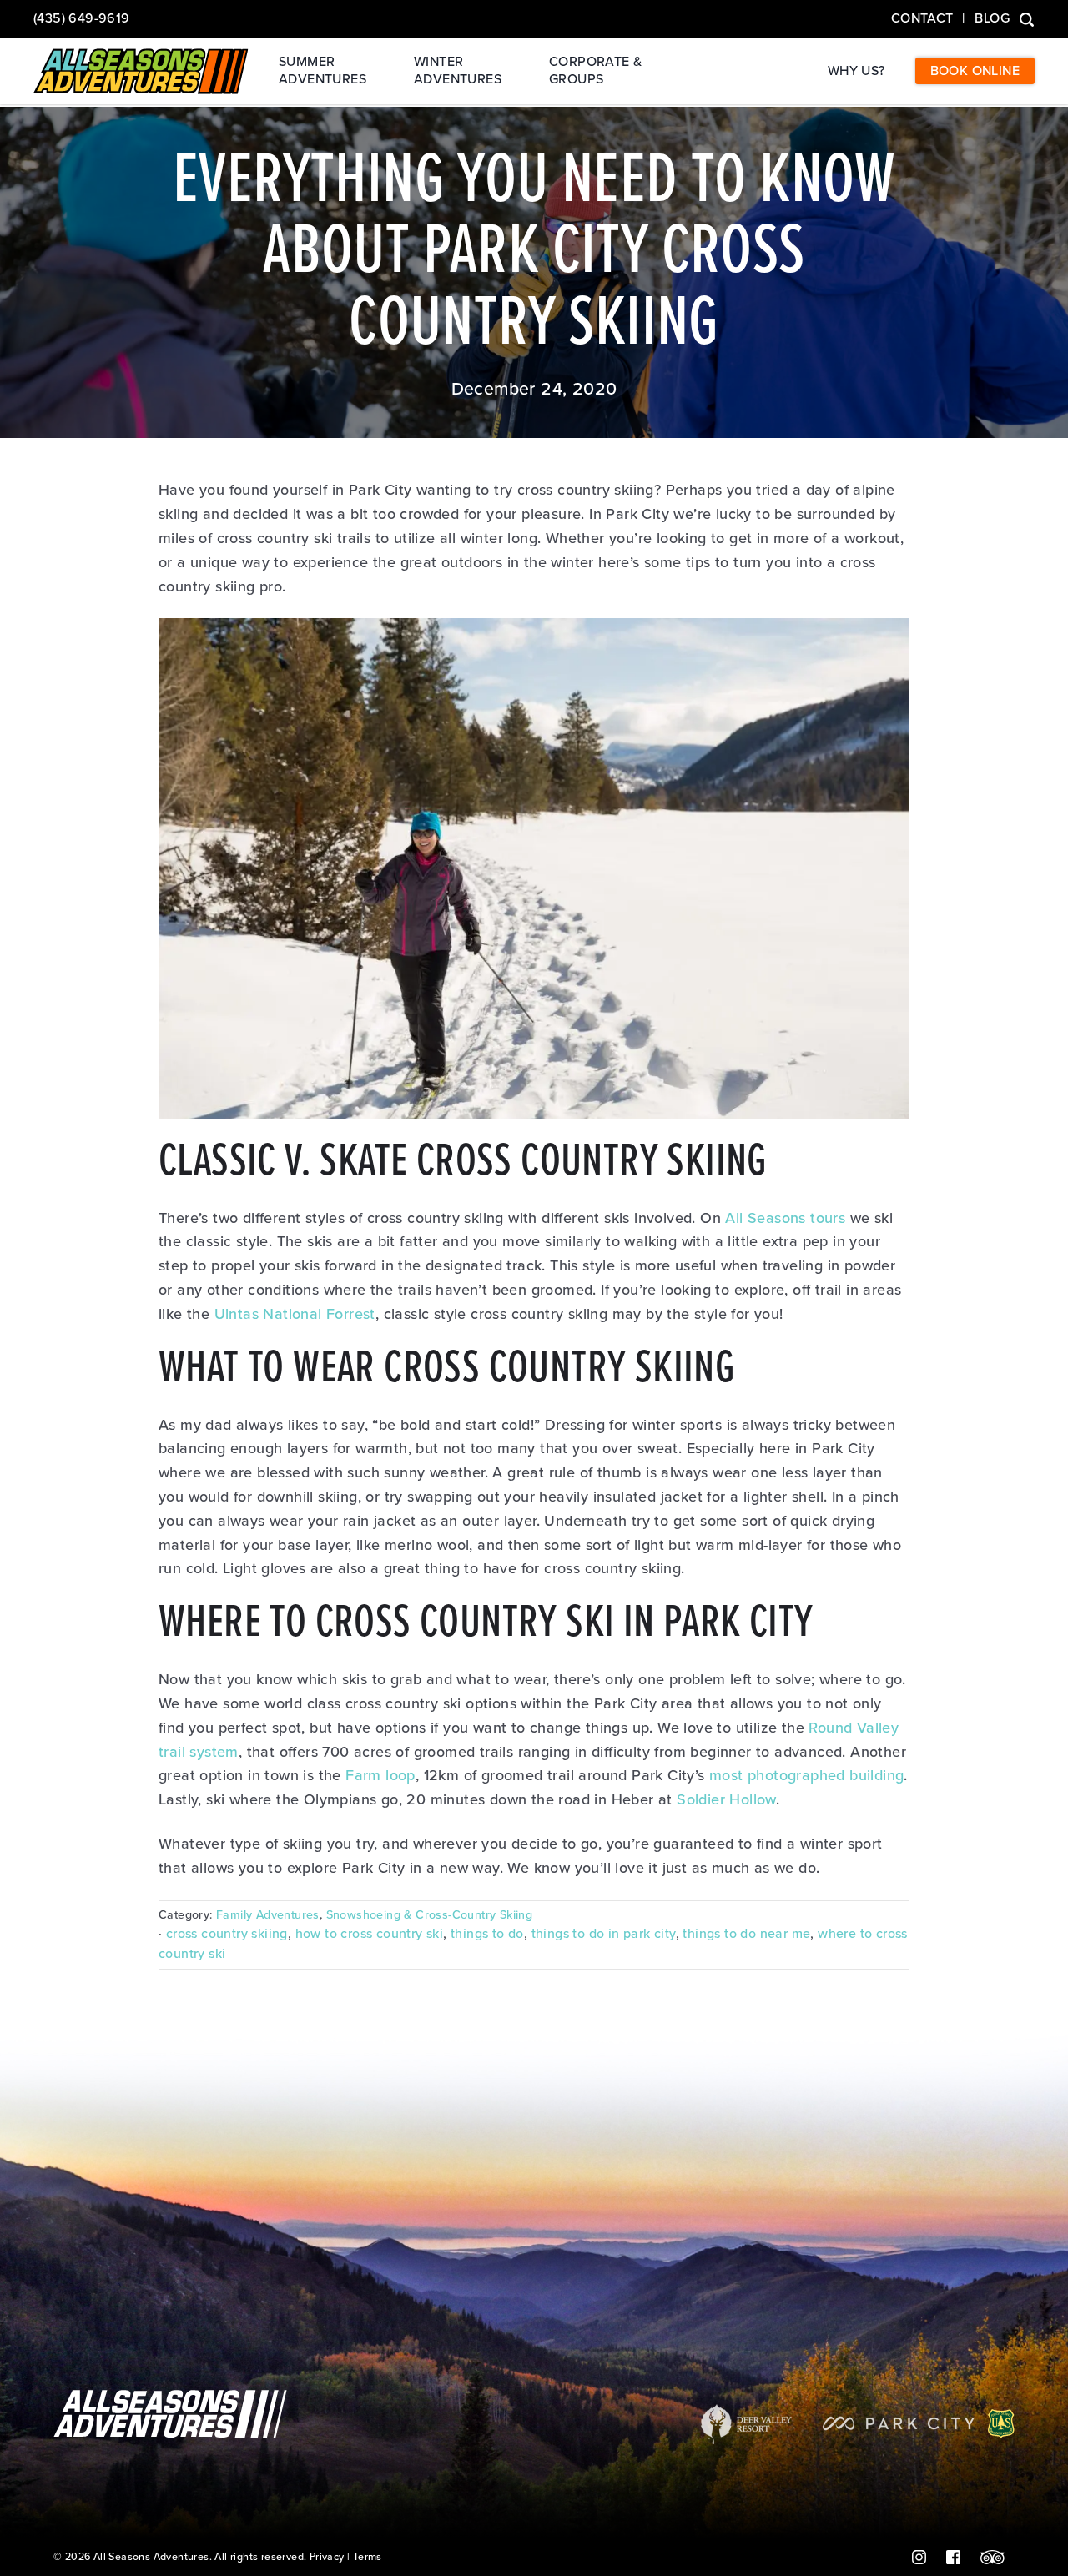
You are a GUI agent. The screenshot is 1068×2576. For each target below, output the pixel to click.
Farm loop (380, 1775)
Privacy (327, 2557)
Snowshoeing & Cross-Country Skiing (430, 1915)
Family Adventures (268, 1915)
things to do (487, 1934)
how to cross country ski (370, 1934)
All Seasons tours (785, 1218)
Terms (368, 2557)
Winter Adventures (458, 70)
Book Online (975, 71)
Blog (992, 18)
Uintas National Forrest (295, 1314)
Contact (922, 18)
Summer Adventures (322, 70)
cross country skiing (227, 1934)
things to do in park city (604, 1934)
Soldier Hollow (726, 1799)
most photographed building (806, 1775)
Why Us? (856, 71)
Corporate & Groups (595, 70)
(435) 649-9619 (82, 18)
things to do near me (746, 1934)
